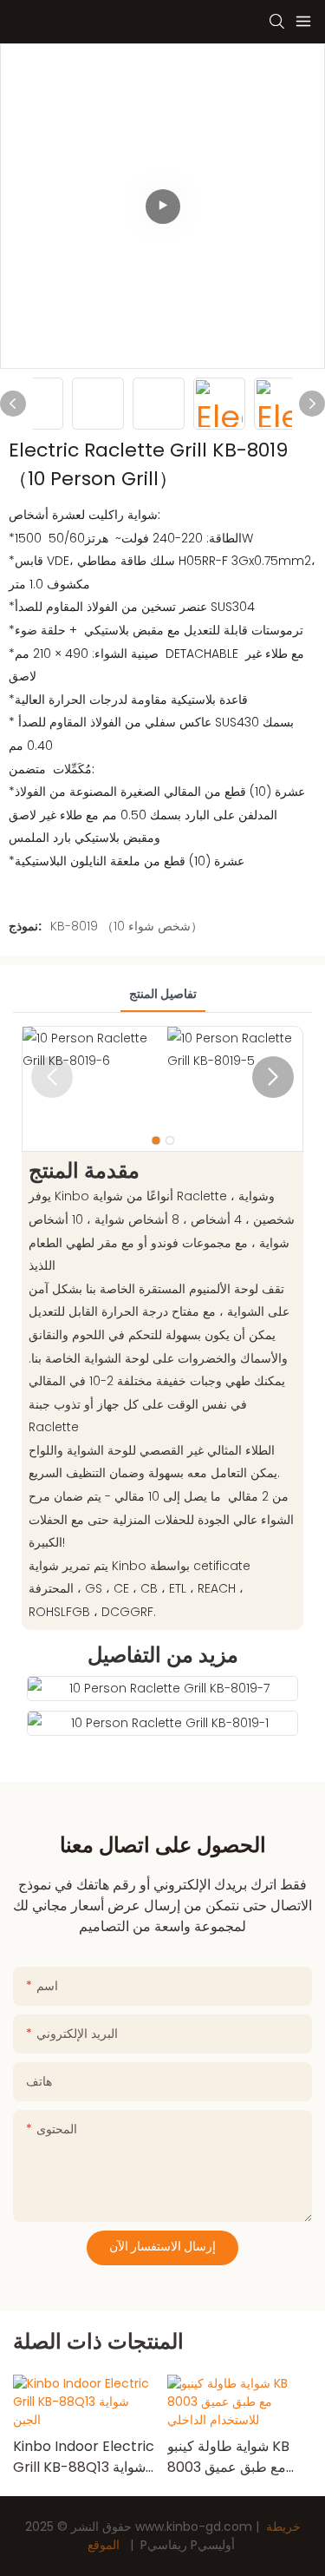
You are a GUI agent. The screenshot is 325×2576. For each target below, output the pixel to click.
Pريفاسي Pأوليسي (188, 2545)
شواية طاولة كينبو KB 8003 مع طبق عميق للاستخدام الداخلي (228, 2457)
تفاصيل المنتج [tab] (163, 994)
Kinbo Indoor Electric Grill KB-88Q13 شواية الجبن (84, 2457)
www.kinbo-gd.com (195, 2527)
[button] (273, 1077)
